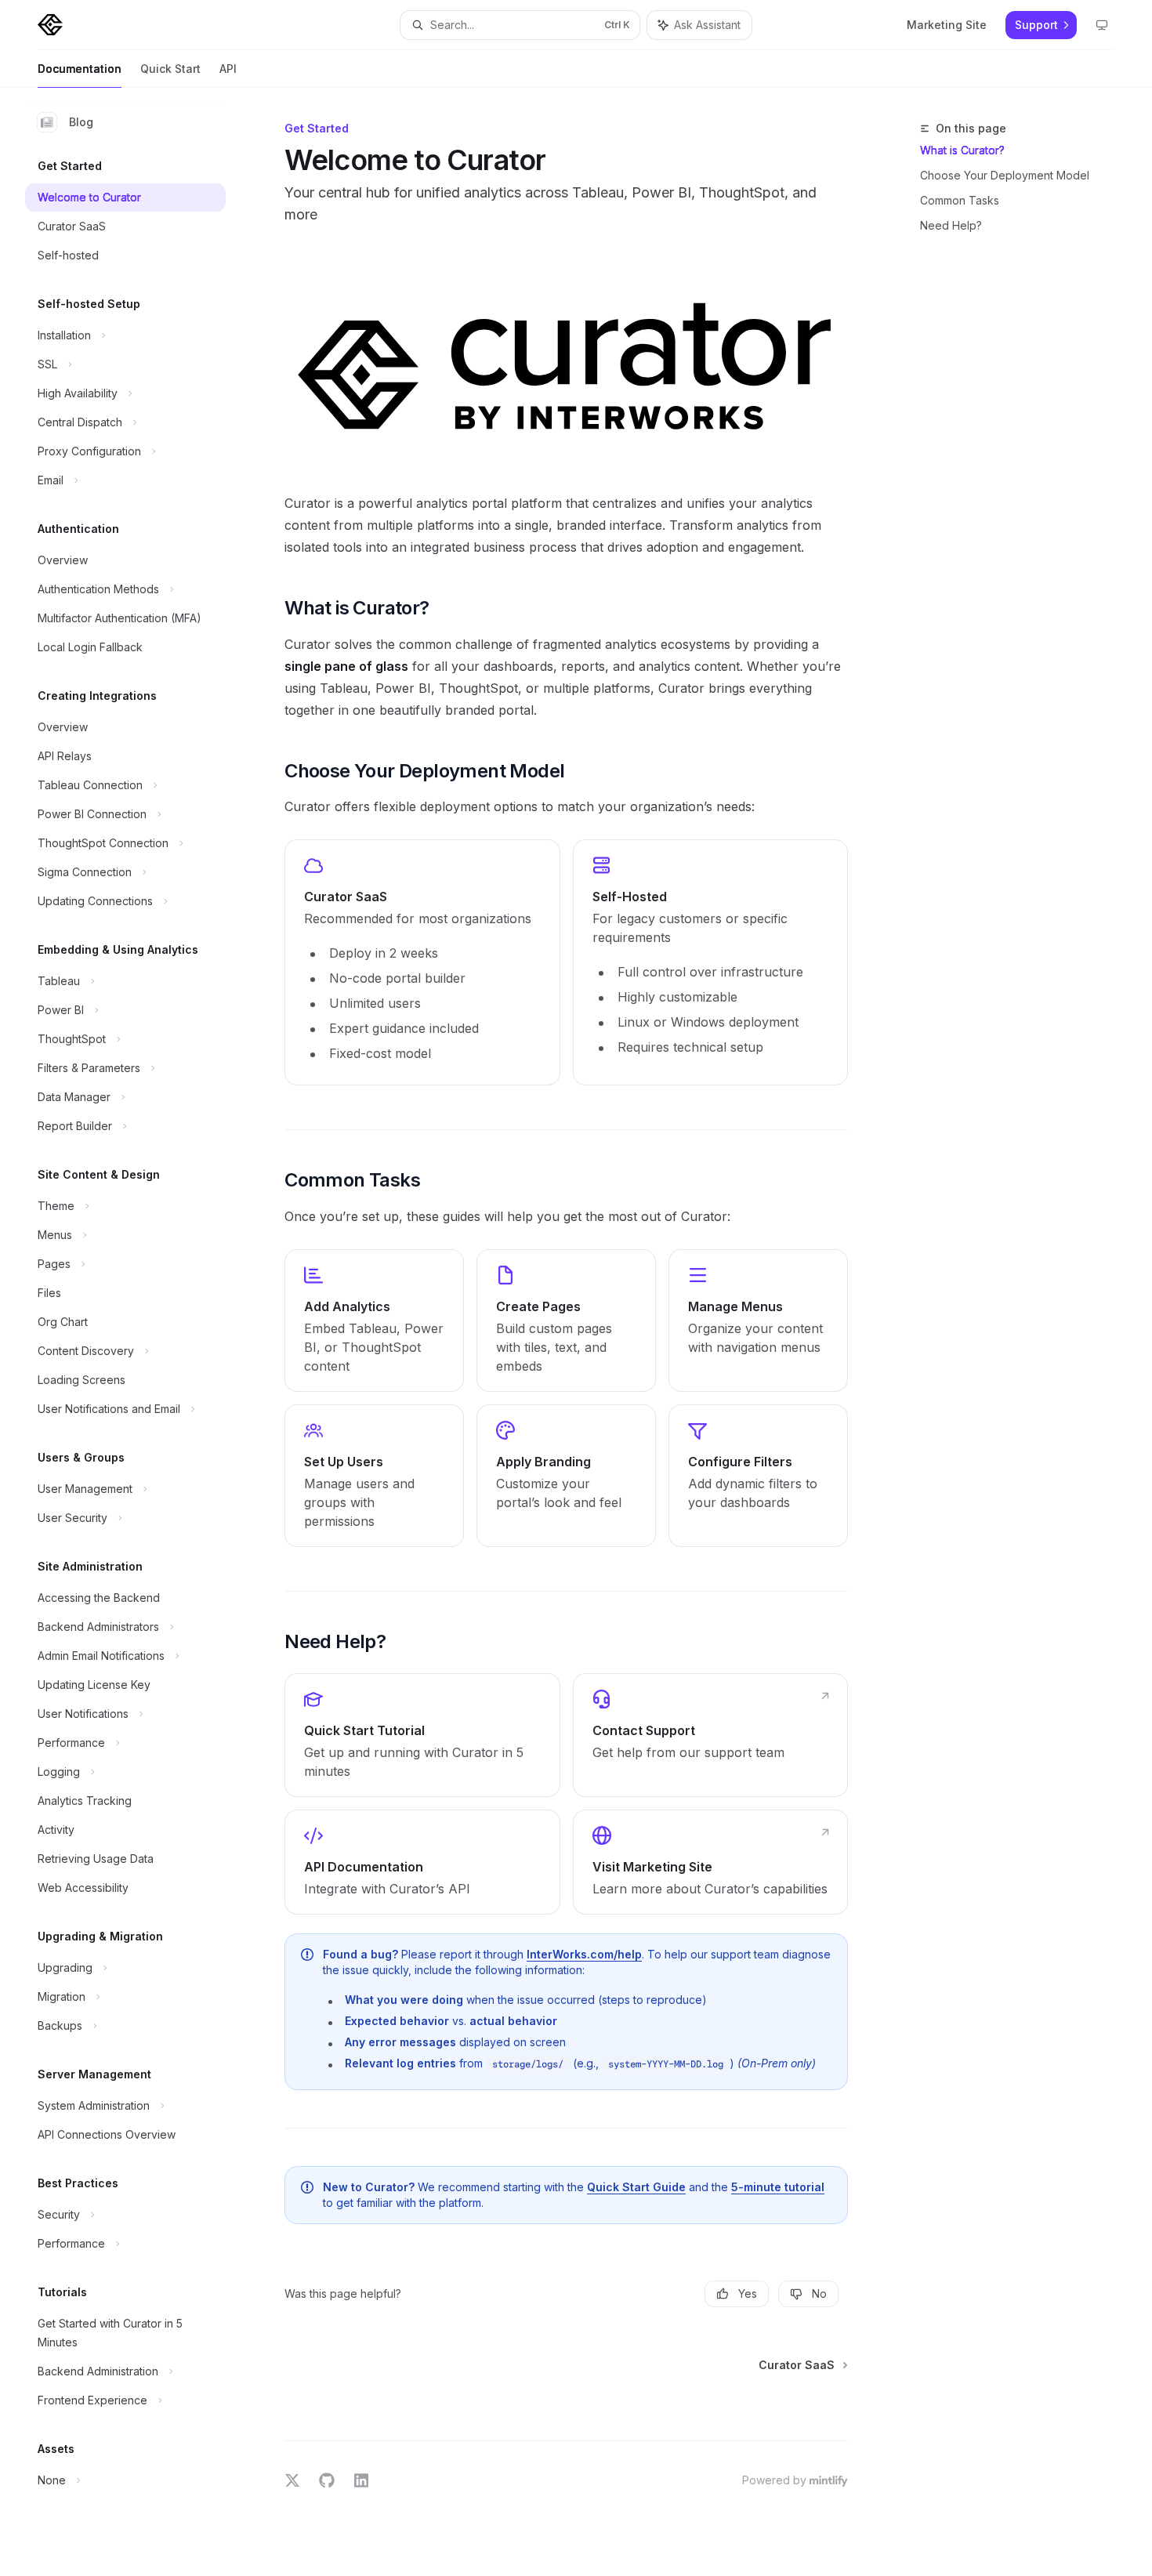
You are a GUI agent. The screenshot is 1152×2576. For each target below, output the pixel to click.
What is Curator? (962, 150)
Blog (81, 122)
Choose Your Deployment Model (1005, 175)
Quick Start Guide (636, 2187)
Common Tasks (960, 200)
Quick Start (170, 69)
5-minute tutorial (778, 2187)
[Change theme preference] (1102, 25)
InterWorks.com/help (584, 1954)
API (228, 69)
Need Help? (951, 225)
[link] (422, 962)
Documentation (80, 69)
